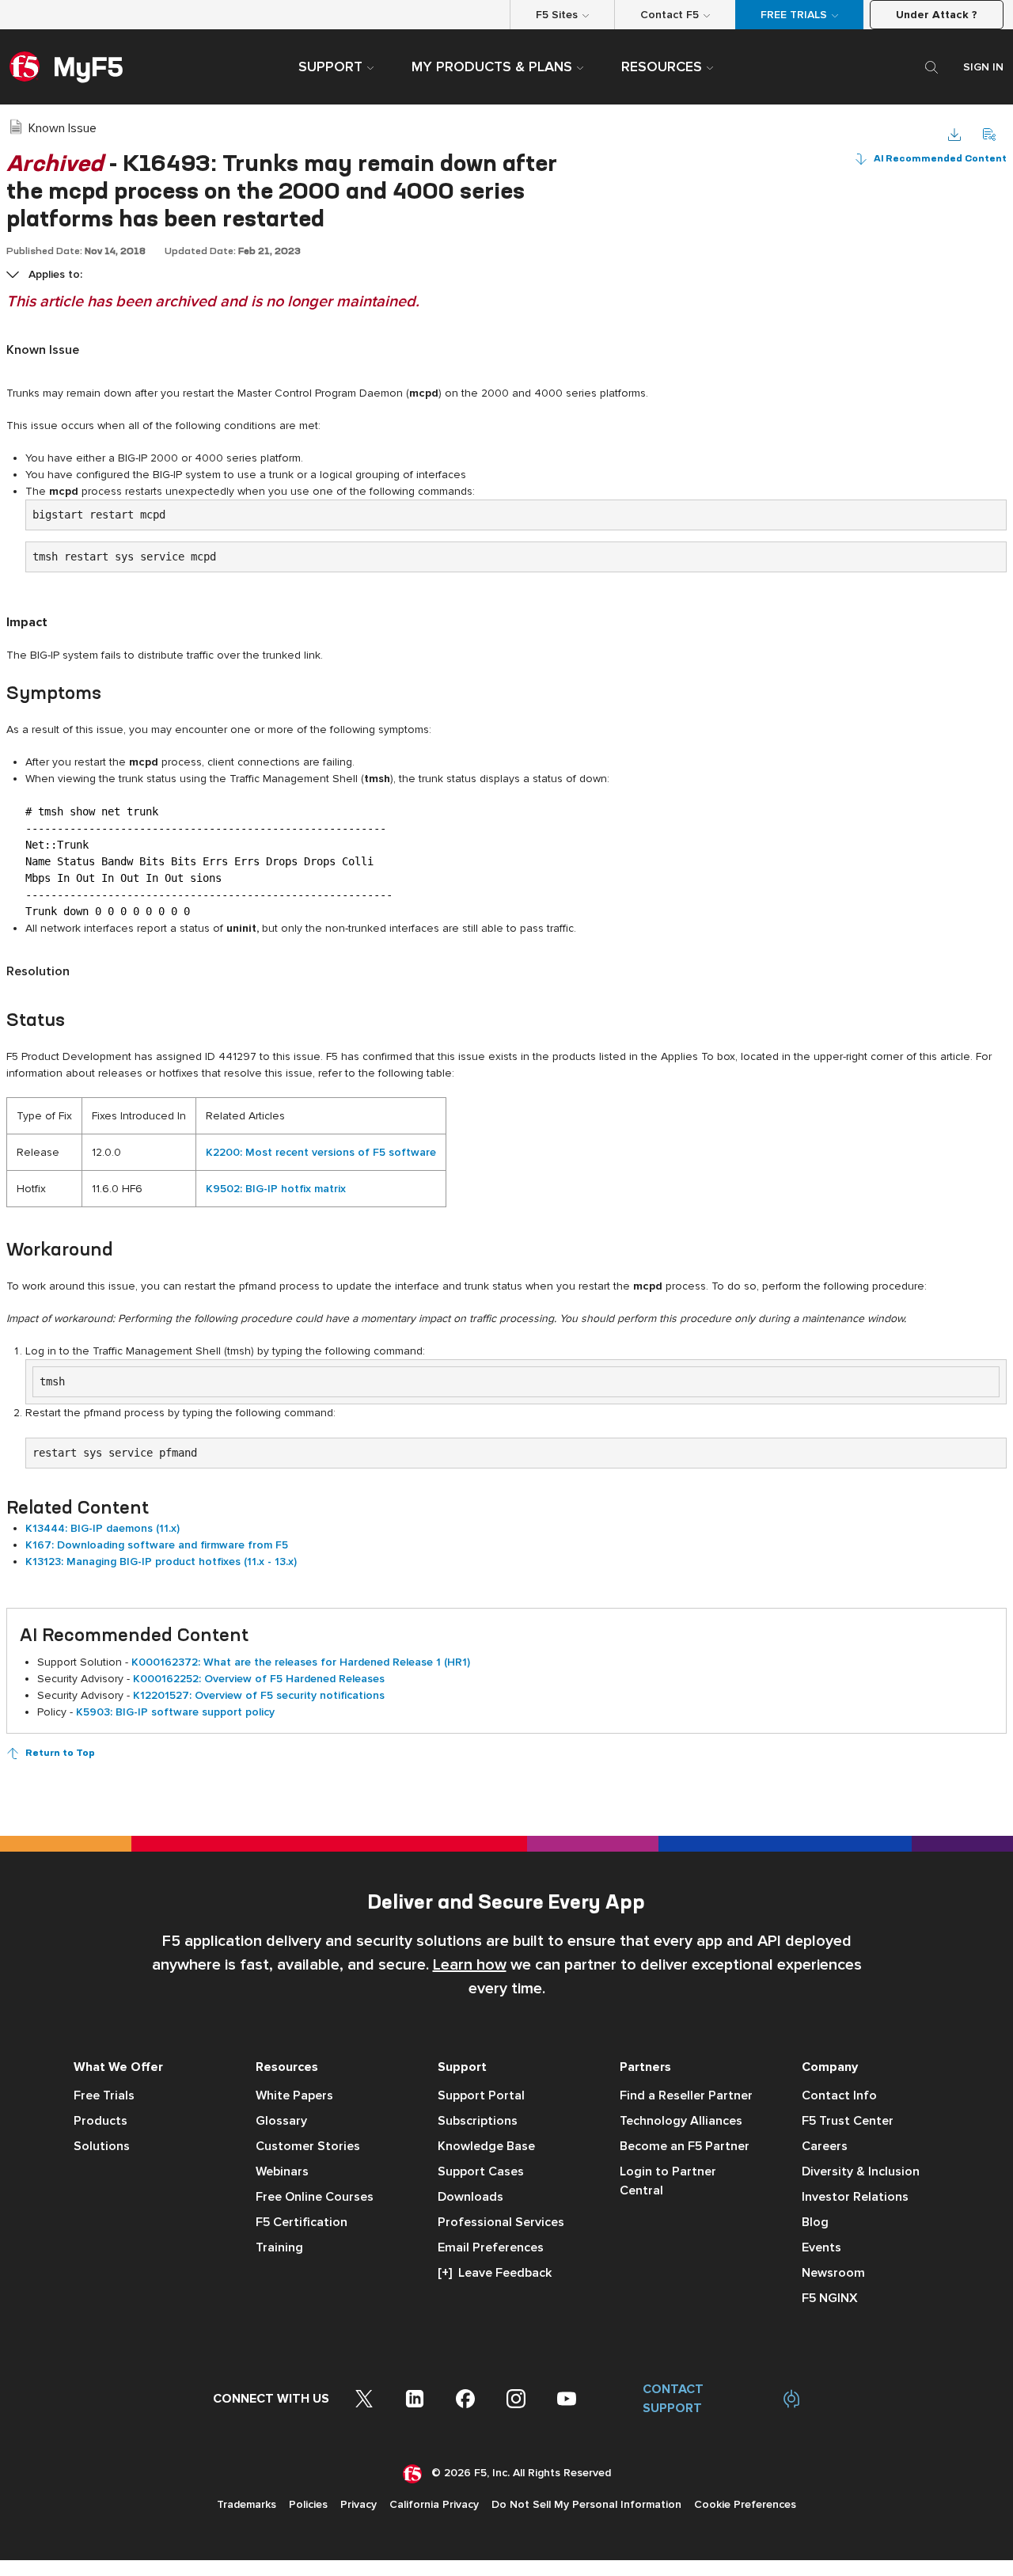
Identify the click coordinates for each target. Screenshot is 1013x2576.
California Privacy (434, 2504)
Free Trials (104, 2095)
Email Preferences (491, 2247)
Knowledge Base (486, 2146)
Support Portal (481, 2095)
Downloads (470, 2197)
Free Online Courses (315, 2197)
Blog (815, 2222)
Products (101, 2121)
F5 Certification (302, 2222)
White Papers (294, 2095)
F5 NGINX (830, 2298)
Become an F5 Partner (685, 2146)
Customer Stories (308, 2146)
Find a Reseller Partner (686, 2095)
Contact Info (839, 2095)
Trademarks (247, 2504)
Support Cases (481, 2171)
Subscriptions (478, 2121)
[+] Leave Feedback (495, 2273)
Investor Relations (855, 2197)
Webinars (282, 2171)
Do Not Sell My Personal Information (586, 2504)
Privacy (359, 2504)
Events (821, 2247)
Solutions (102, 2146)
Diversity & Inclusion (861, 2171)
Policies (308, 2504)
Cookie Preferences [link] (745, 2504)
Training (279, 2247)
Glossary (281, 2121)
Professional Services (501, 2222)
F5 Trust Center (848, 2121)
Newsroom (833, 2273)
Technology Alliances (681, 2121)
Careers (825, 2146)
